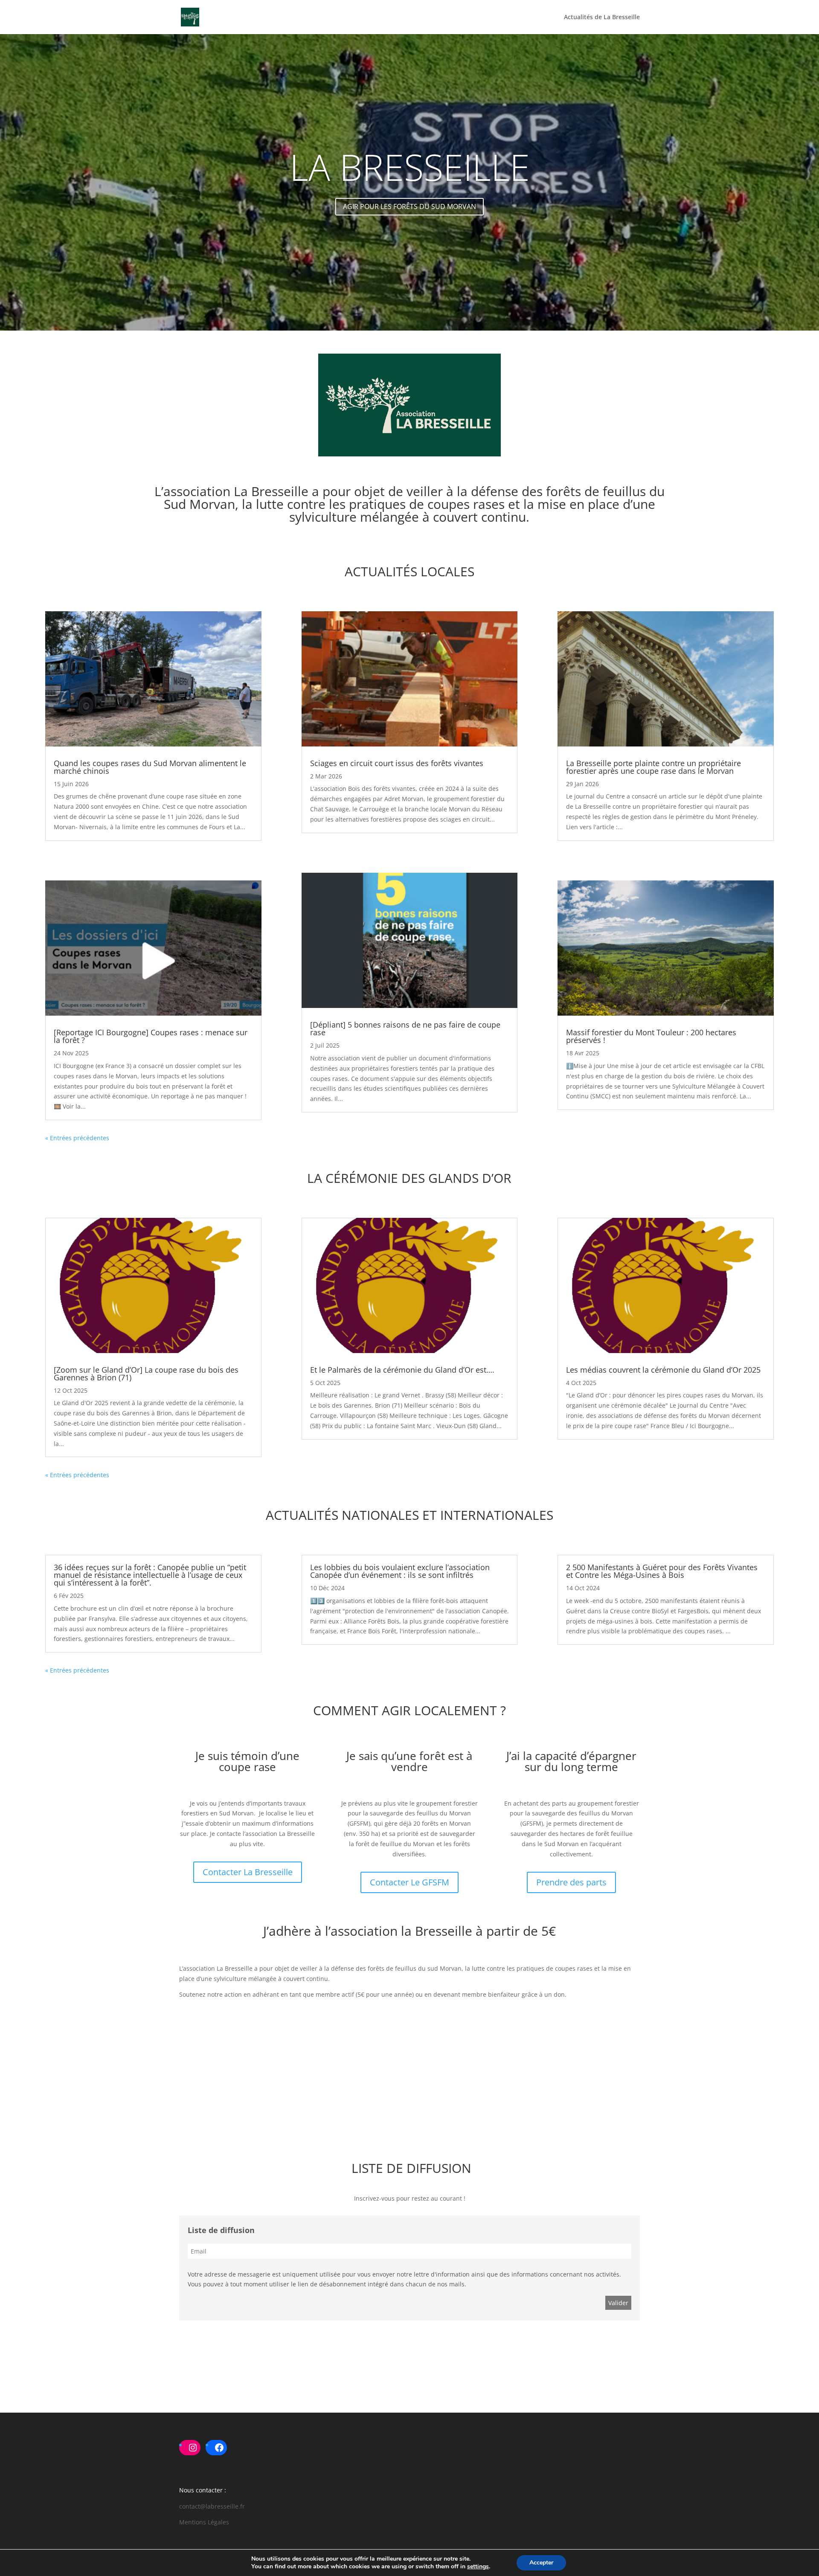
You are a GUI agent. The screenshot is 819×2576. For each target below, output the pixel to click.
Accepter (541, 2563)
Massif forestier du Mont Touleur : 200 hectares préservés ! (651, 1036)
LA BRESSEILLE (410, 167)
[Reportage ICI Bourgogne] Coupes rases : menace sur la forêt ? (151, 1036)
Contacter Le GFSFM (409, 1882)
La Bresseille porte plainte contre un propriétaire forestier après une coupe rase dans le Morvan (653, 767)
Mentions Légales (204, 2522)
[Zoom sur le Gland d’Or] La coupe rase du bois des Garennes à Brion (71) (146, 1374)
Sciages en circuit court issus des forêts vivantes (397, 763)
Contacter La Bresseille (248, 1872)
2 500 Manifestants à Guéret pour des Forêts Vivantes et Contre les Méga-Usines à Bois (662, 1571)
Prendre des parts (571, 1882)
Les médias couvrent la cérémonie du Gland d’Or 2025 (663, 1370)
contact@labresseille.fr (212, 2506)
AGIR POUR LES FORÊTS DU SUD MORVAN (409, 206)
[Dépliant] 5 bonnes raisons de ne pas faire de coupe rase (405, 1028)
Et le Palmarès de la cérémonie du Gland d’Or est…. (402, 1370)
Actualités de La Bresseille (602, 17)
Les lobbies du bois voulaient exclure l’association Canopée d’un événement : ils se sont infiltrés (400, 1571)
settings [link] (478, 2566)
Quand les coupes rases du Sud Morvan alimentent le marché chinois (150, 767)
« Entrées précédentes (77, 1138)
